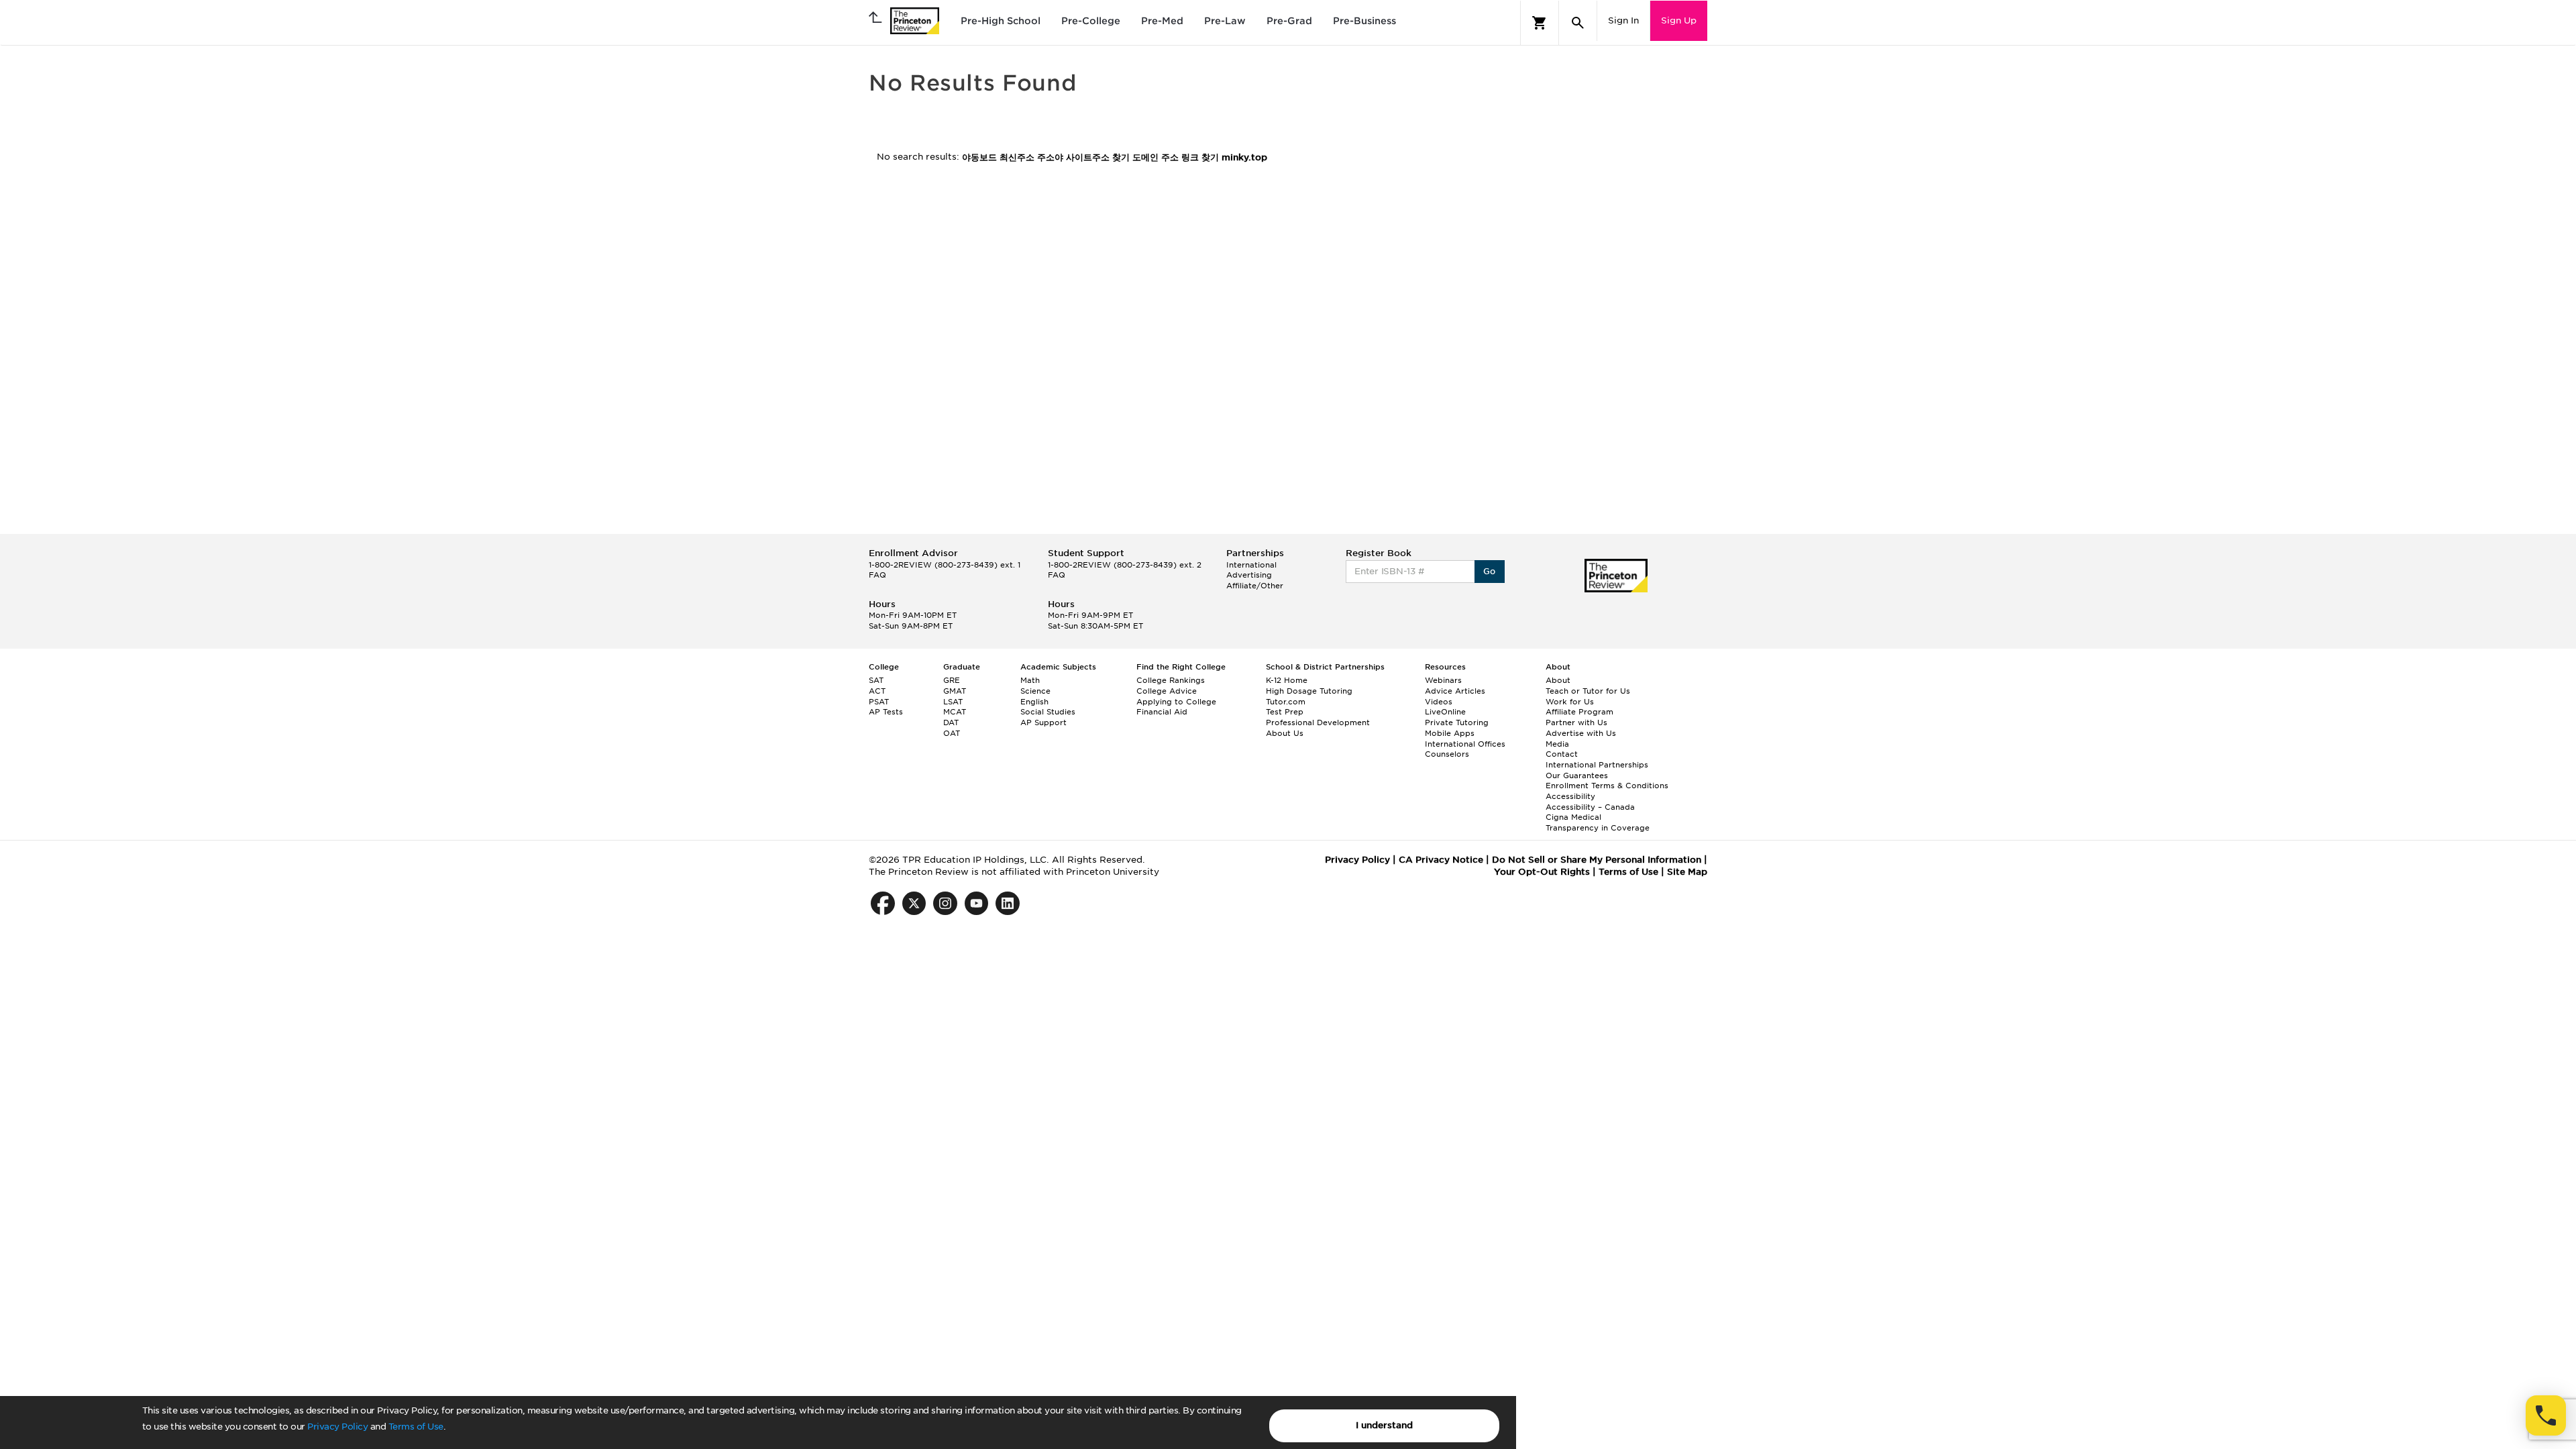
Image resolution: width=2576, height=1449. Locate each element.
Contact (1562, 754)
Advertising (1249, 575)
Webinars (1443, 680)
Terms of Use (416, 1427)
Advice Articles (1455, 691)
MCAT (955, 712)
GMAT (955, 691)
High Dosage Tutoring (1309, 691)
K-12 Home (1287, 680)
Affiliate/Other (1255, 586)
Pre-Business (1364, 21)
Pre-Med (1162, 21)
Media (1557, 744)
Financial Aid (1162, 712)
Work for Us (1570, 702)
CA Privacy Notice (1441, 860)
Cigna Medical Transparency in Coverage (1598, 822)
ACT (877, 691)
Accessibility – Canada (1590, 807)
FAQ (877, 575)
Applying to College (1176, 702)
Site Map (1687, 872)
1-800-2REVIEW (945, 565)
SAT (876, 680)
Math (1030, 680)
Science (1035, 691)
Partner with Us (1576, 722)
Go (1490, 571)
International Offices (1465, 744)
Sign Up (1679, 20)
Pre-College (1091, 21)
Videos (1439, 702)
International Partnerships (1597, 765)
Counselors (1447, 754)
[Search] (1578, 23)
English (1034, 702)
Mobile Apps (1450, 733)
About (1558, 680)
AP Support (1043, 722)
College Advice (1167, 691)
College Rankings (1171, 680)
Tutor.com (1286, 702)
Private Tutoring (1457, 722)
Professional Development (1318, 722)
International (1251, 565)
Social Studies (1048, 712)
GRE (952, 680)
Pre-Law (1225, 21)
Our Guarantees (1577, 775)
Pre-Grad (1289, 21)
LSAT (953, 702)
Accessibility (1570, 796)
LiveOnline (1445, 712)
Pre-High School (1001, 21)
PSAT (879, 702)
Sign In (1623, 20)
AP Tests (886, 712)
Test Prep (1285, 712)
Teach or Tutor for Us (1588, 691)
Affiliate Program (1579, 712)
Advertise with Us (1581, 733)
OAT (952, 733)
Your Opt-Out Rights (1542, 872)
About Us (1285, 733)
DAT (951, 722)
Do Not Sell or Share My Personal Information (1597, 860)
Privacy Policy (337, 1427)
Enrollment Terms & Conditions (1607, 786)
